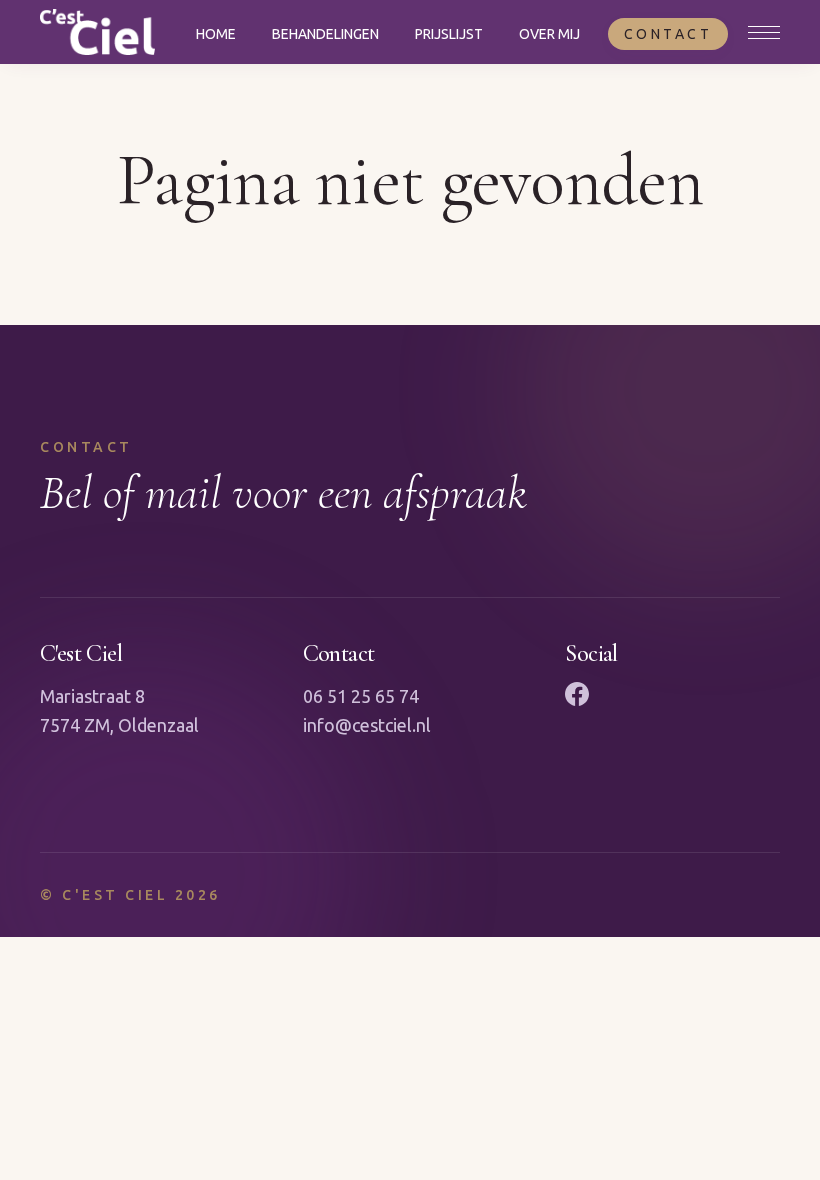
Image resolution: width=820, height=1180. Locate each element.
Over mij (549, 34)
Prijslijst (449, 34)
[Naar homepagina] (97, 32)
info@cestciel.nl (367, 725)
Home (216, 34)
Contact (668, 34)
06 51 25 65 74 (361, 696)
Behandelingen (325, 34)
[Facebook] (577, 694)
